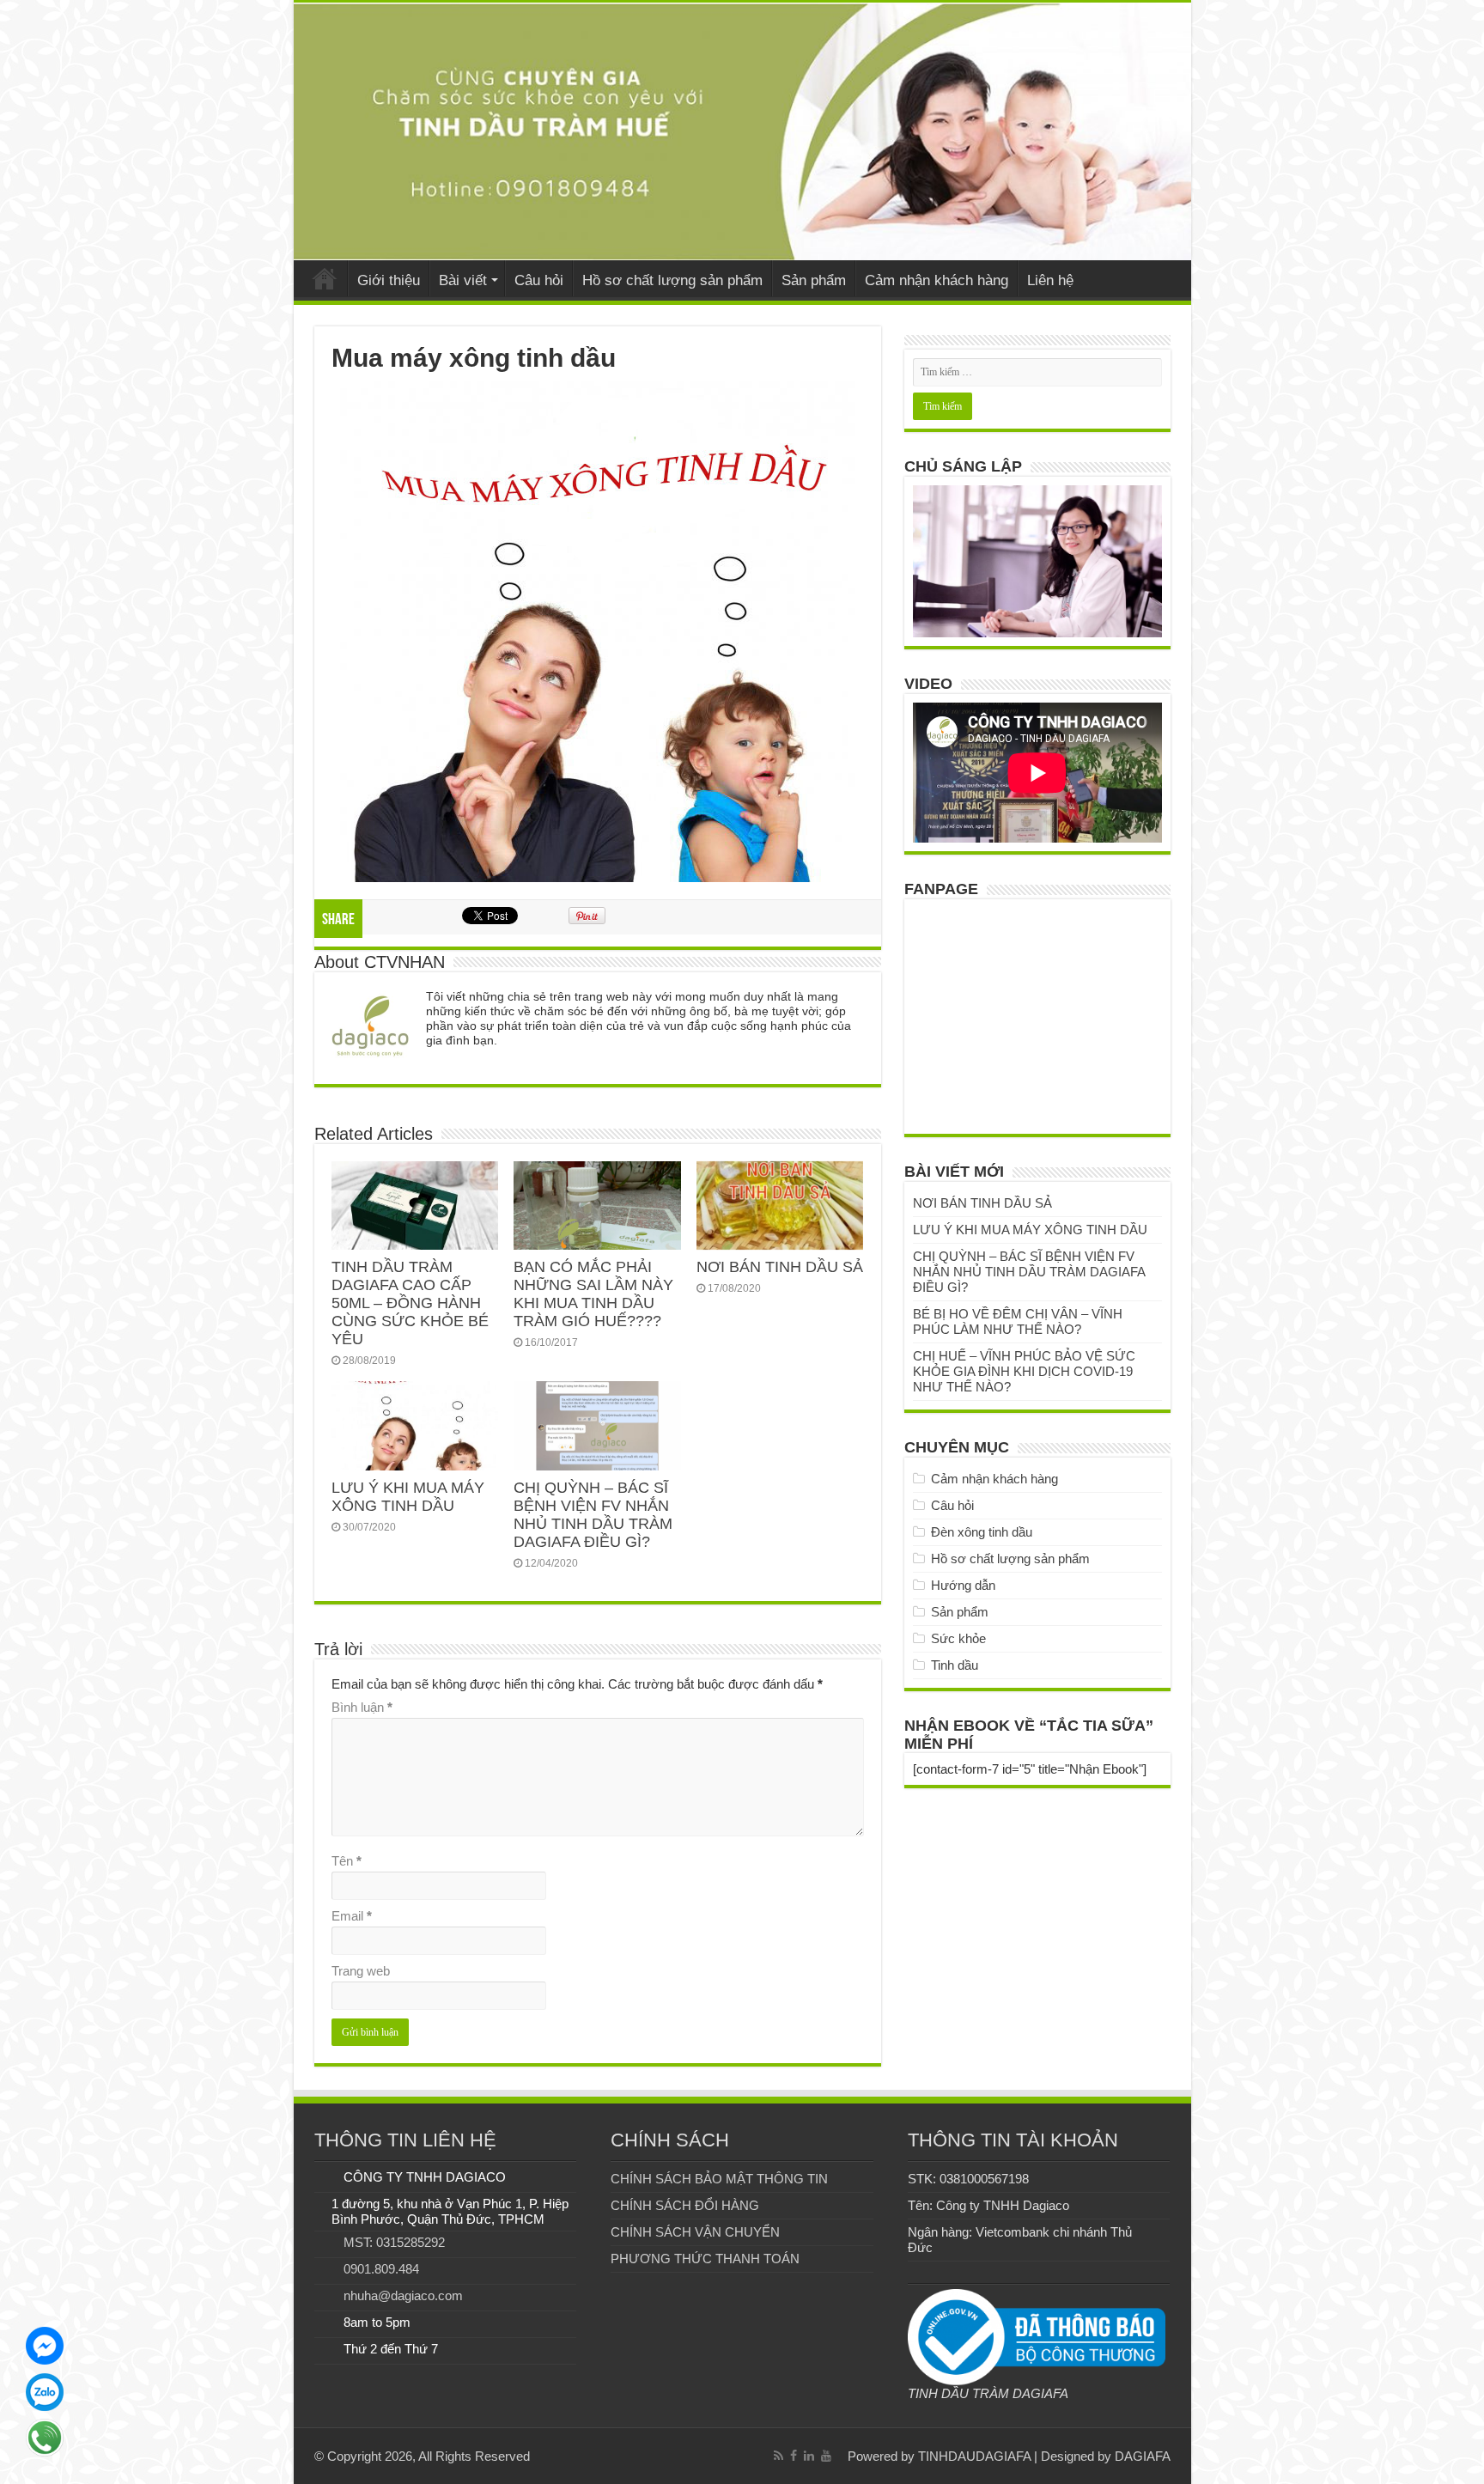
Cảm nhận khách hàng (937, 280)
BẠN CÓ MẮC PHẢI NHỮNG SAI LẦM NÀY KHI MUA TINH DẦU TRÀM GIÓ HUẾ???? (593, 1294)
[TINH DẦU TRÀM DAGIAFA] (742, 131)
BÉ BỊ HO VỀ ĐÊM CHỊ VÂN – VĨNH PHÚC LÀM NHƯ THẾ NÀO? (1018, 1321)
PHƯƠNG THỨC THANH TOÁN (705, 2259)
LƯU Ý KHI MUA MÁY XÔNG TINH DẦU (408, 1497)
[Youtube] (826, 2456)
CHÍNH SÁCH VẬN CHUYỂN (695, 2232)
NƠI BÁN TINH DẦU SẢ (780, 1267)
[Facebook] (794, 2456)
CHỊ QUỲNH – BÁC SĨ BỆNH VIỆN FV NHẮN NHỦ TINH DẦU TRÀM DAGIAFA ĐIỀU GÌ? (593, 1515)
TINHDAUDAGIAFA (974, 2456)
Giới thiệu (389, 280)
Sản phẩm (814, 280)
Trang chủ (325, 278)
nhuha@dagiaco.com (403, 2295)
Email (352, 1916)
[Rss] (778, 2456)
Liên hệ (1050, 280)
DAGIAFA (1143, 2456)
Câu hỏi (539, 280)
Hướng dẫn (963, 1585)
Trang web (361, 1971)
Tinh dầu (955, 1665)
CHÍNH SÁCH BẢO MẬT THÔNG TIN (719, 2179)
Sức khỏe (958, 1638)
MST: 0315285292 (394, 2242)
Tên (347, 1861)
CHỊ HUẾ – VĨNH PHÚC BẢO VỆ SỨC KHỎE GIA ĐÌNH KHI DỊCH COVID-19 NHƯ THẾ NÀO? (1024, 1371)
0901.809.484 (381, 2269)
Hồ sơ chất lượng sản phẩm (672, 280)
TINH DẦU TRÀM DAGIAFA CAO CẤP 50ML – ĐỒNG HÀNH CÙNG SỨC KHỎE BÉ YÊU (410, 1303)
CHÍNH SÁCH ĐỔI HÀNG (685, 2205)
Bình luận (362, 1707)
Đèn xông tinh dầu (982, 1532)
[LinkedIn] (809, 2456)
